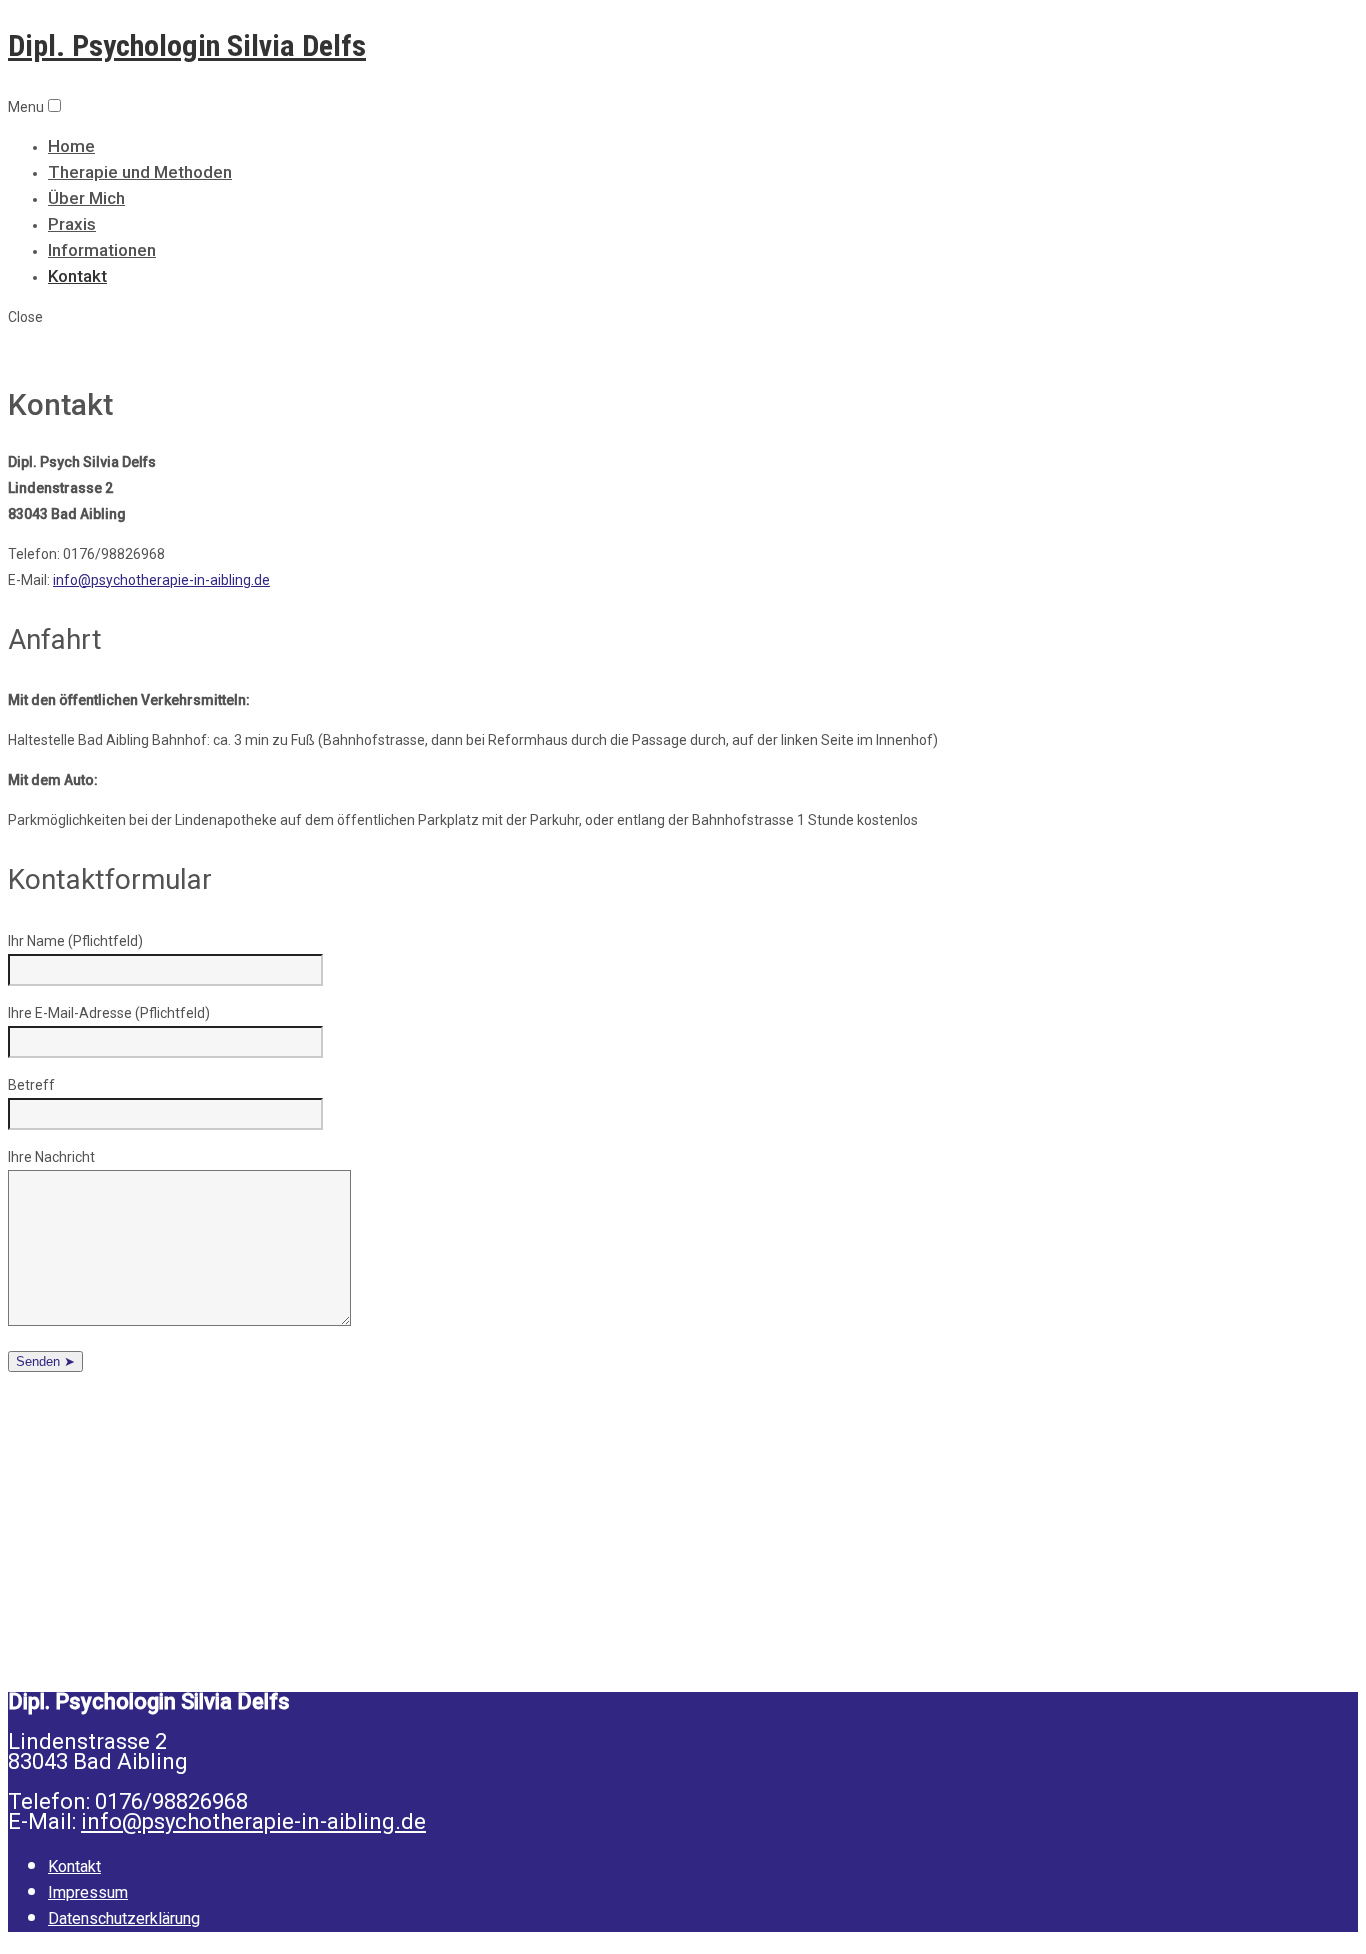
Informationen (102, 250)
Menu (26, 107)
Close (25, 317)
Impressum (88, 1892)
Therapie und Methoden (140, 172)
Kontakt (77, 276)
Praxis (72, 224)
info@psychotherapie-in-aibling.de (161, 580)
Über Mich (86, 198)
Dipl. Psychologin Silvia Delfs (187, 45)
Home (71, 146)
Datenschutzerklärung (124, 1918)
